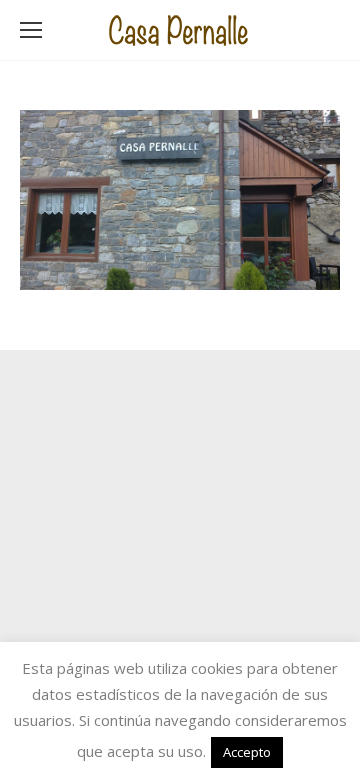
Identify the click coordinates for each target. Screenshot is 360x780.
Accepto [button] (247, 752)
